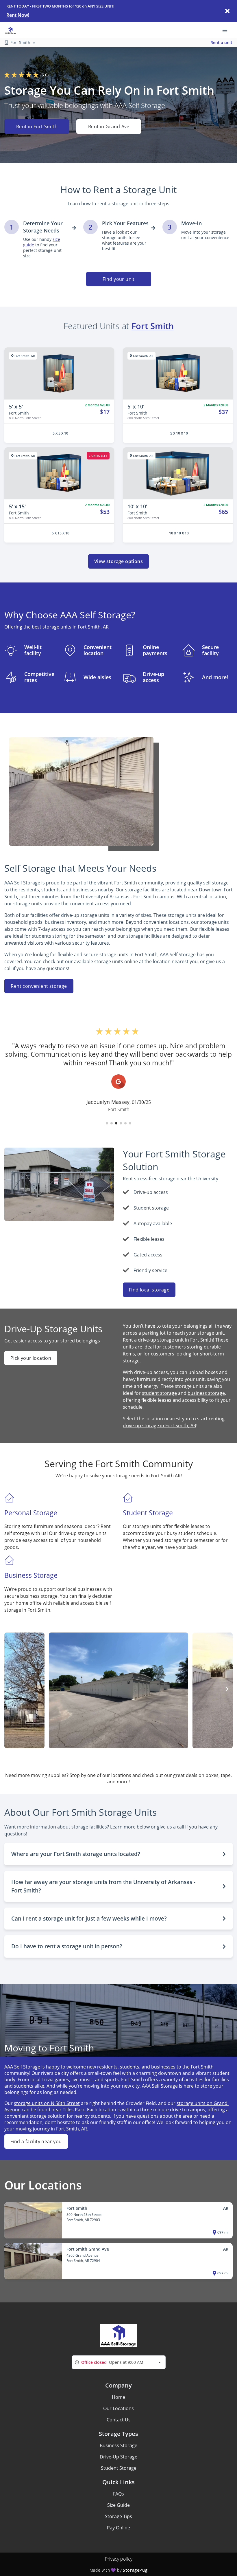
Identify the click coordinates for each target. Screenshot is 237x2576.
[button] (107, 1123)
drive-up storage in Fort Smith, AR (160, 1426)
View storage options (118, 561)
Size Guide (118, 2505)
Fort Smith (153, 326)
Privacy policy (119, 2559)
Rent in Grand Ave (109, 127)
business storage (206, 1393)
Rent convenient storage (39, 986)
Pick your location (31, 1358)
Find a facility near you (36, 2141)
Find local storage (149, 1290)
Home (118, 2397)
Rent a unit (221, 42)
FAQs (118, 2494)
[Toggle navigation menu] (227, 30)
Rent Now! (18, 15)
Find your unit (119, 279)
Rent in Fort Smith (37, 127)
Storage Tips (118, 2516)
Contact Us (119, 2420)
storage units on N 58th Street (47, 2103)
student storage (159, 1393)
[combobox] (119, 2362)
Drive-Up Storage (118, 2457)
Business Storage (118, 2445)
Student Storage (119, 2468)
